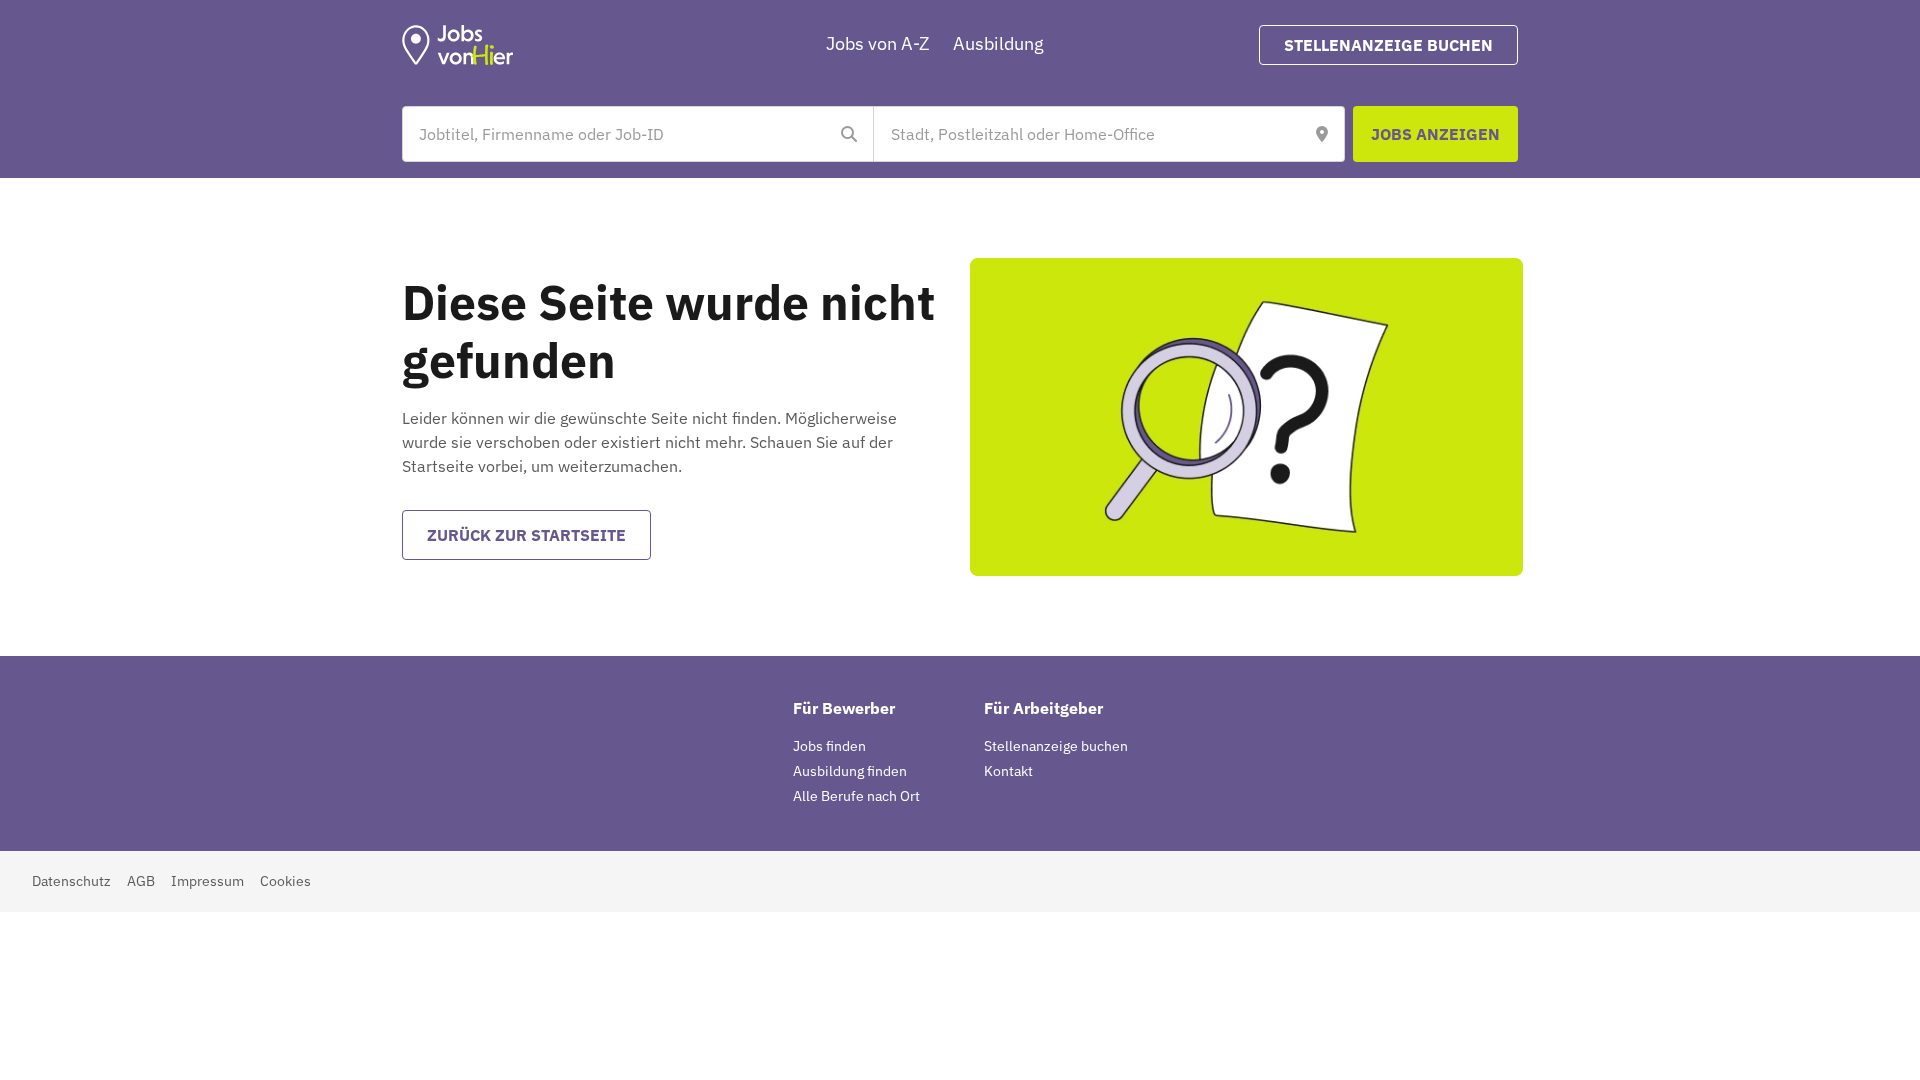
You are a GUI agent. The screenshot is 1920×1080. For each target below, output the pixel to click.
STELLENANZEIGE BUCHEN (1388, 45)
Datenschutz (71, 881)
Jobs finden (829, 746)
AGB (141, 881)
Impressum (207, 881)
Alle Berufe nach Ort (856, 796)
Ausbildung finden (850, 771)
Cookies (285, 881)
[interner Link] (458, 45)
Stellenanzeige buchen (1056, 746)
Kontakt (1008, 771)
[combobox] (618, 134)
